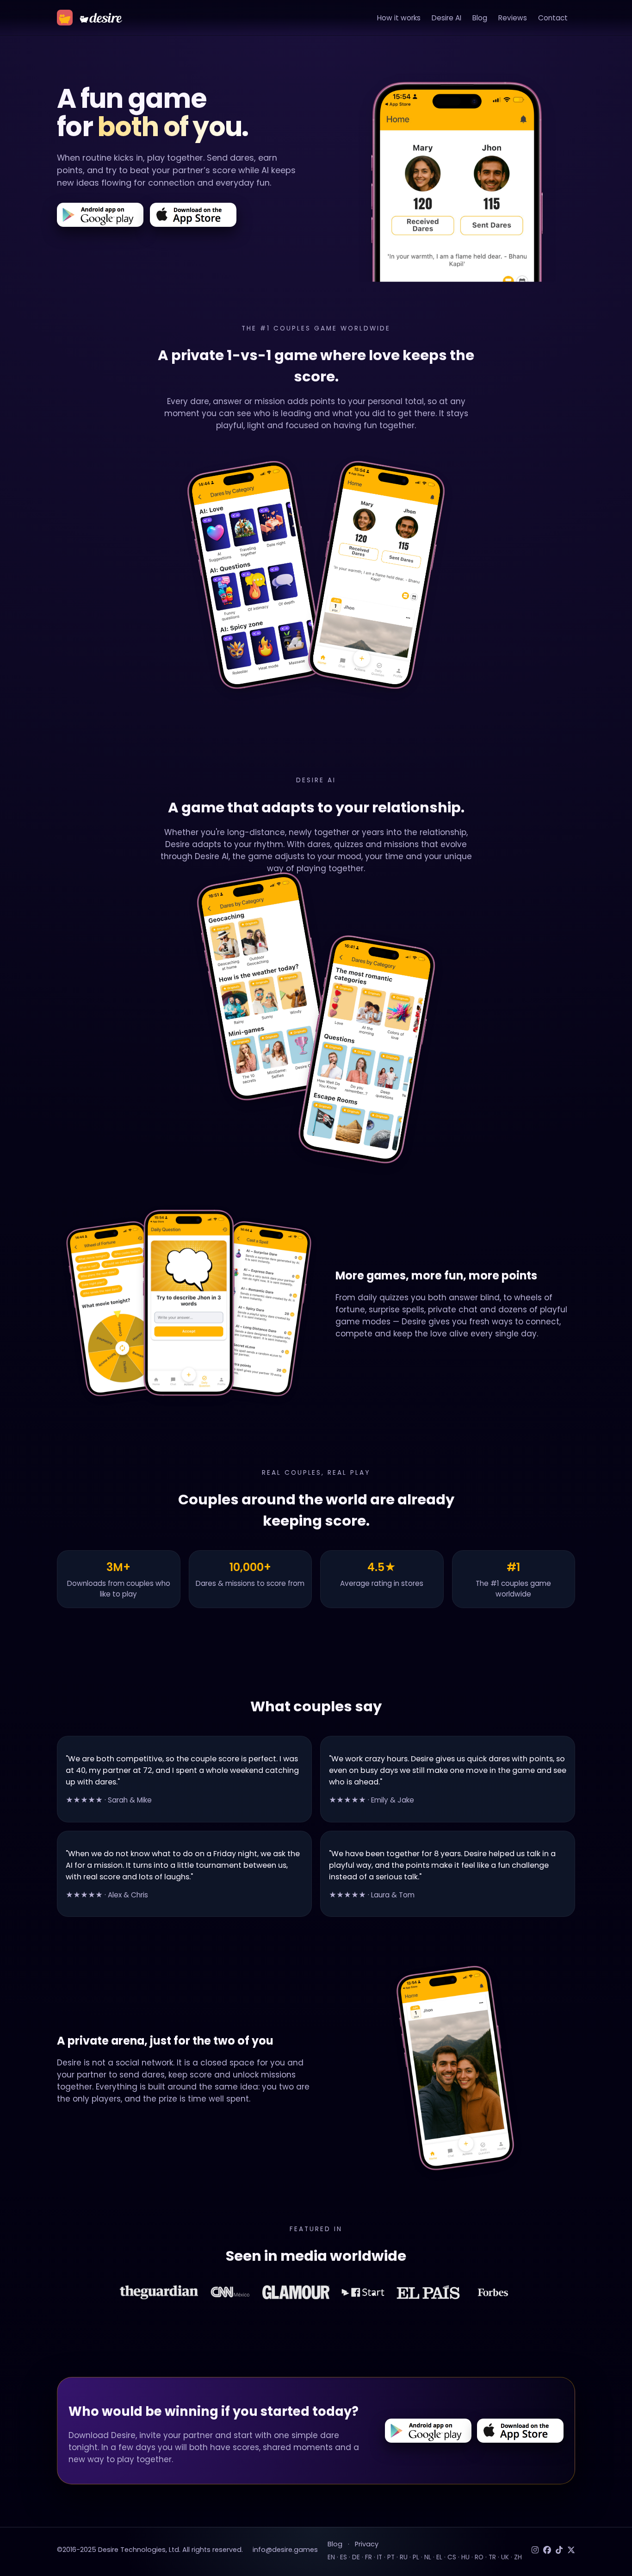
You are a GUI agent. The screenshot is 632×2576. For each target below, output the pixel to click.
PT (391, 2557)
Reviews (513, 18)
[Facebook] (547, 2550)
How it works (399, 18)
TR (492, 2557)
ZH (518, 2557)
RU (404, 2557)
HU (465, 2557)
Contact (553, 18)
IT (380, 2557)
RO (479, 2557)
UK (505, 2557)
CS (452, 2557)
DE (356, 2557)
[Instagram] (535, 2550)
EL (439, 2557)
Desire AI (446, 18)
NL (428, 2557)
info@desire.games (285, 2550)
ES (344, 2557)
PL (416, 2557)
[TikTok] (559, 2550)
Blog (480, 18)
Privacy (367, 2544)
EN (331, 2557)
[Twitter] (571, 2550)
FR (369, 2557)
